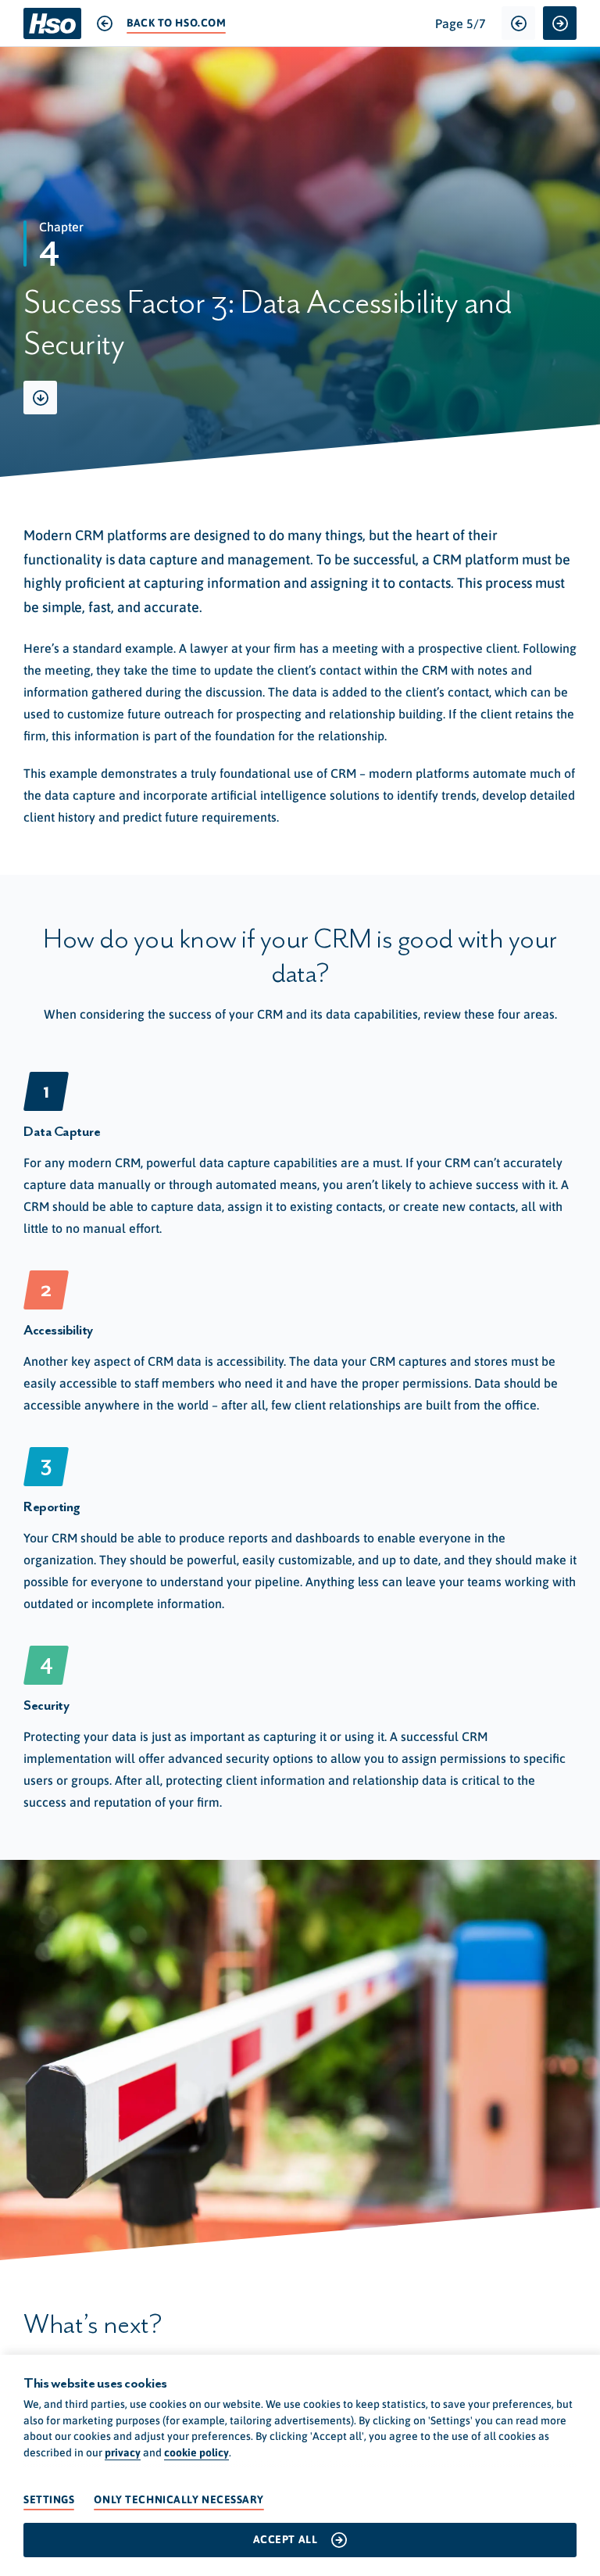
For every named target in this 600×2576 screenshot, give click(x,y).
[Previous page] (518, 23)
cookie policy (196, 2452)
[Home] (52, 23)
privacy (123, 2452)
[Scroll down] (40, 398)
